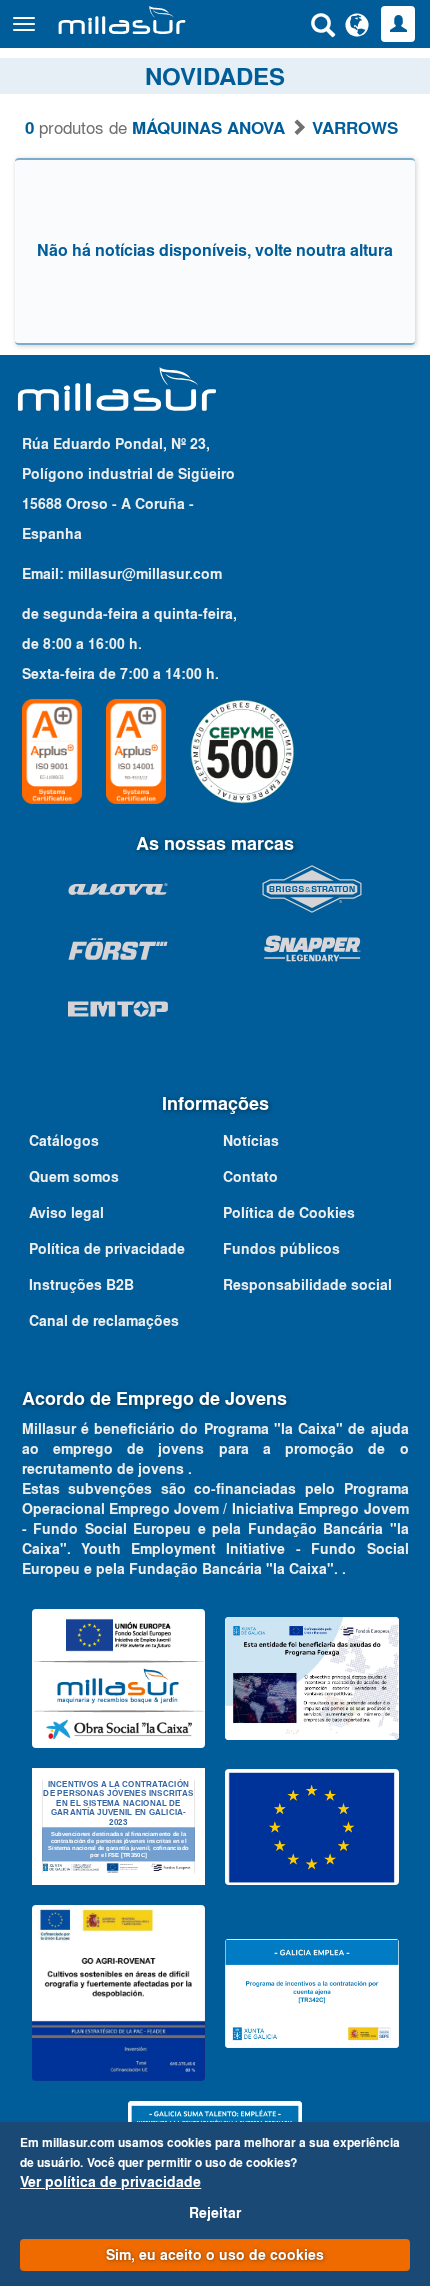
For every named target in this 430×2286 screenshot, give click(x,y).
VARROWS (355, 128)
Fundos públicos (281, 1249)
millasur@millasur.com (145, 574)
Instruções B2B (81, 1285)
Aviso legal (66, 1213)
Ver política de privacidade (110, 2182)
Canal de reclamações (104, 1321)
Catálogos (64, 1141)
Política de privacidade (107, 1249)
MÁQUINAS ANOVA (208, 128)
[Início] (122, 20)
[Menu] (24, 24)
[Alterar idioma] (357, 24)
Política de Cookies (289, 1213)
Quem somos (74, 1177)
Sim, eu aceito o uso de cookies (215, 2255)
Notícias (251, 1141)
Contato (250, 1177)
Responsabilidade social (307, 1285)
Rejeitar (215, 2213)
